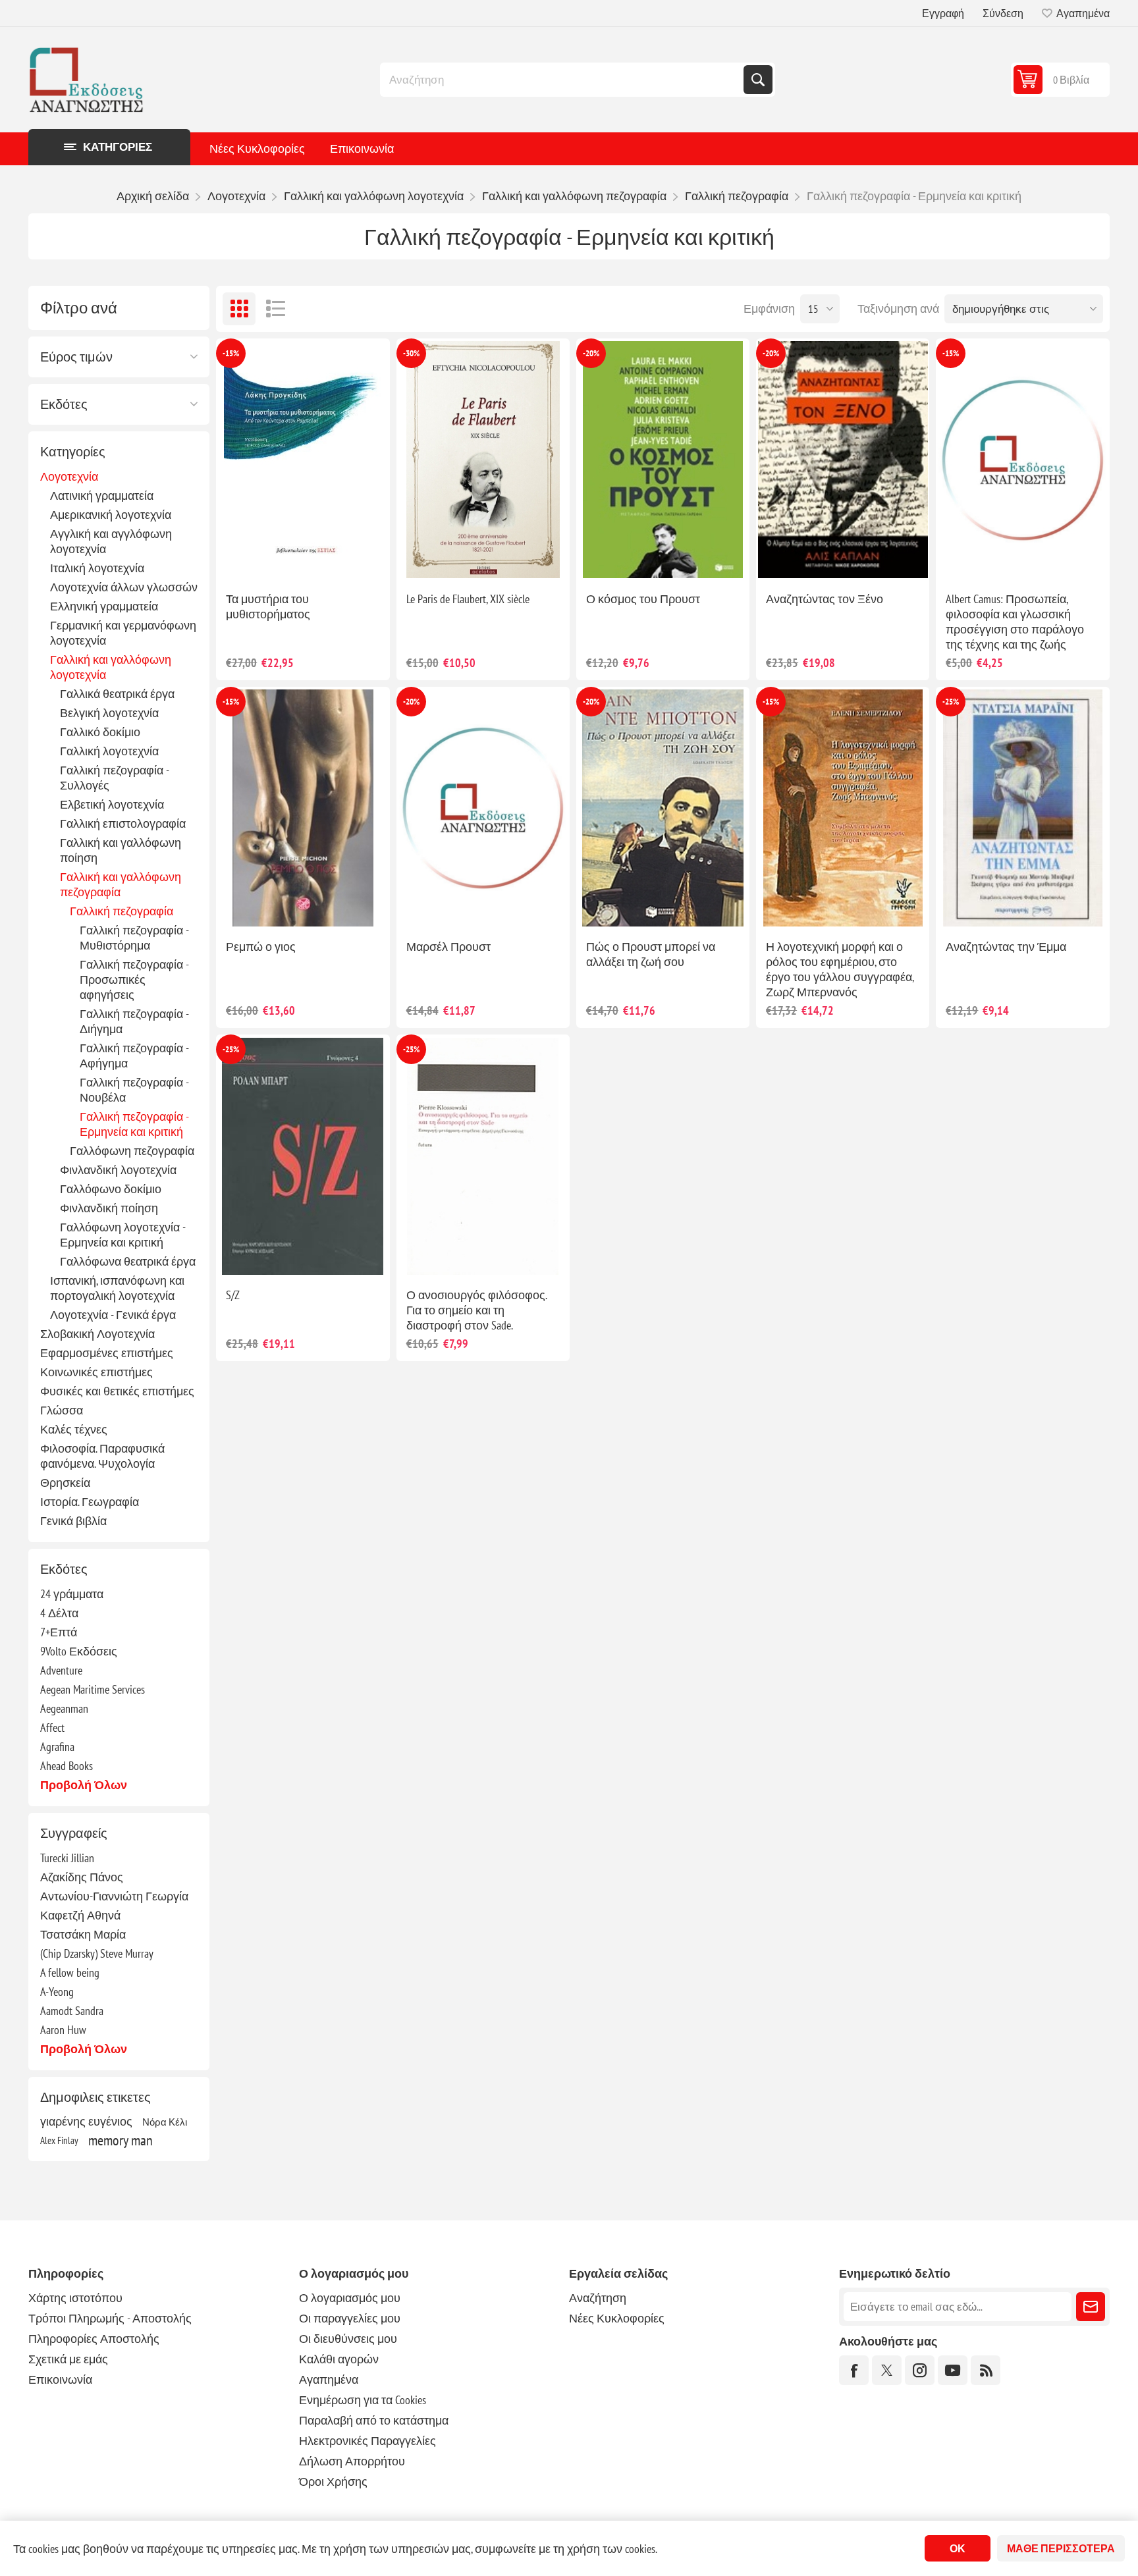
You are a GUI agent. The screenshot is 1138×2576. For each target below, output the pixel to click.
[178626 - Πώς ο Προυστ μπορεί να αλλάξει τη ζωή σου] (663, 808)
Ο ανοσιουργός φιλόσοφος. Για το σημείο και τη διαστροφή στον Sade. (476, 1310)
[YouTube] (953, 2370)
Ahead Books (67, 1766)
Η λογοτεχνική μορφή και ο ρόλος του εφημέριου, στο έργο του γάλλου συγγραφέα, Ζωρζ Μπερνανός (840, 969)
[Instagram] (920, 2370)
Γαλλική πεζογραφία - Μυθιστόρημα (134, 938)
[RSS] (986, 2370)
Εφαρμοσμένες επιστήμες (107, 1353)
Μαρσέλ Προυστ (448, 947)
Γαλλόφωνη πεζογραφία (132, 1151)
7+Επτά (59, 1632)
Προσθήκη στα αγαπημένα (245, 560)
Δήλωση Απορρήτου (352, 2461)
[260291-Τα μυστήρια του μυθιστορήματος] (303, 460)
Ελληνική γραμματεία (104, 606)
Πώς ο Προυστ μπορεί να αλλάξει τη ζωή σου (651, 954)
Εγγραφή (943, 13)
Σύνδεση (1003, 13)
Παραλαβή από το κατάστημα (374, 2420)
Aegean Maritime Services (93, 1689)
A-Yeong (57, 1992)
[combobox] (563, 80)
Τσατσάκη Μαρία (83, 1934)
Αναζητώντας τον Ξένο (825, 599)
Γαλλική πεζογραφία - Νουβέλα (134, 1090)
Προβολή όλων (84, 1785)
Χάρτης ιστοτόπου (75, 2298)
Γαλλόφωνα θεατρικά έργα (128, 1261)
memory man (121, 2140)
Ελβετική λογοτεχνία (112, 804)
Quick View (273, 560)
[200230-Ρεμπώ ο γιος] (303, 808)
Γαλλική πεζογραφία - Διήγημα (134, 1021)
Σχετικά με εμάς (68, 2359)
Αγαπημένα (329, 2379)
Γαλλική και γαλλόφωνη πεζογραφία (121, 884)
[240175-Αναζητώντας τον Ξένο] (843, 460)
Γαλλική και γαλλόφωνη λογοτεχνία (111, 667)
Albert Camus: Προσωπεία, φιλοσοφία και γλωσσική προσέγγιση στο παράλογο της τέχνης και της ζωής (1015, 622)
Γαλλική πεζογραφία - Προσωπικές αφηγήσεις (134, 979)
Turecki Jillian (67, 1858)
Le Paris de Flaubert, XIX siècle (468, 599)
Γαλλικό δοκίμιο (100, 732)
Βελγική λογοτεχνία (109, 713)
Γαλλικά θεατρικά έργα (117, 694)
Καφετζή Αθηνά (80, 1915)
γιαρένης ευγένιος (86, 2121)
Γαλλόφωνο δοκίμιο (111, 1189)
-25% (951, 702)
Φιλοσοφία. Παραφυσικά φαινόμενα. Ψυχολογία (102, 1456)
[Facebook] (854, 2370)
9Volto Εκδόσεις (79, 1651)
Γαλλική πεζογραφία (122, 911)
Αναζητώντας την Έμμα (1006, 947)
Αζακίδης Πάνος (82, 1877)
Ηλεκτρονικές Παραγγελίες (367, 2441)
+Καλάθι (331, 560)
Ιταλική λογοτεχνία (97, 568)
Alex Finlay (59, 2140)
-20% (591, 353)
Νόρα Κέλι (165, 2122)
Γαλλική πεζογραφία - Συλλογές (114, 778)
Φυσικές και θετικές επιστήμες (117, 1391)
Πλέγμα (239, 309)
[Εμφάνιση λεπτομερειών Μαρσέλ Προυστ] (483, 808)
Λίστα (275, 309)
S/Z (233, 1295)
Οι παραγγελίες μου (350, 2318)
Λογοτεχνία (69, 476)
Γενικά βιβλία (73, 1521)
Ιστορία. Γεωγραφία (90, 1502)
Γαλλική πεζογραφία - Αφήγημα (134, 1056)
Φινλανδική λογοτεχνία (118, 1170)
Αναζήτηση (758, 80)
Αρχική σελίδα (153, 196)
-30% (411, 353)
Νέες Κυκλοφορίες (257, 148)
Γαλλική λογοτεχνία (109, 751)
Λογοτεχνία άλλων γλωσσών (124, 587)
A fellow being (70, 1972)
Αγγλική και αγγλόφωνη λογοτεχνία (111, 541)
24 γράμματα (72, 1594)
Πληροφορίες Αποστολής (94, 2339)
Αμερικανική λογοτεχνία (111, 515)
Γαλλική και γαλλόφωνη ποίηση (121, 850)
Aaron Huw (63, 2030)
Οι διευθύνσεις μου (348, 2339)
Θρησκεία (65, 1483)
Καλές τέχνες (74, 1429)
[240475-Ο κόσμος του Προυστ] (663, 460)
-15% (231, 353)
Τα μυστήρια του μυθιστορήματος (268, 606)
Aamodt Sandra (72, 2011)
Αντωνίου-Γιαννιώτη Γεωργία (114, 1896)
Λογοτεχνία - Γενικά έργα (113, 1315)
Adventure (61, 1670)
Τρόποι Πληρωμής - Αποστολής (110, 2318)
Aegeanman (64, 1708)
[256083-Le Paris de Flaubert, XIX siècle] (483, 460)
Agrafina (57, 1747)
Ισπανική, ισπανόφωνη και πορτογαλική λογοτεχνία (117, 1288)
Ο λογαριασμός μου (350, 2298)
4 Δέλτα (59, 1613)
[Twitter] (887, 2370)
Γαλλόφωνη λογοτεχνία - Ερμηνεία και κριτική (122, 1235)
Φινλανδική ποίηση (109, 1208)
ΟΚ (958, 2548)
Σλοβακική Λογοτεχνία (97, 1334)
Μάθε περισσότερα (1061, 2548)
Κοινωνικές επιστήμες (96, 1372)
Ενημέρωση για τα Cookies (363, 2400)
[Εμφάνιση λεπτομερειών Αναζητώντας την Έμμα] (1022, 808)
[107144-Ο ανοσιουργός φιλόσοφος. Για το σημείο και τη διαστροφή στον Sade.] (483, 1156)
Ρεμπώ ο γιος (261, 947)
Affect (52, 1728)
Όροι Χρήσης (333, 2482)
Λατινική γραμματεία (102, 496)
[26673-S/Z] (303, 1156)
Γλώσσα (62, 1410)
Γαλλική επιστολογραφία (123, 823)
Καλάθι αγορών (339, 2359)
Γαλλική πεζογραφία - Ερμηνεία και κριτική (134, 1124)
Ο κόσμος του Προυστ (643, 599)
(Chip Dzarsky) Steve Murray (97, 1953)
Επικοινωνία (362, 148)
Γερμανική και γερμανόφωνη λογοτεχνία (123, 633)
